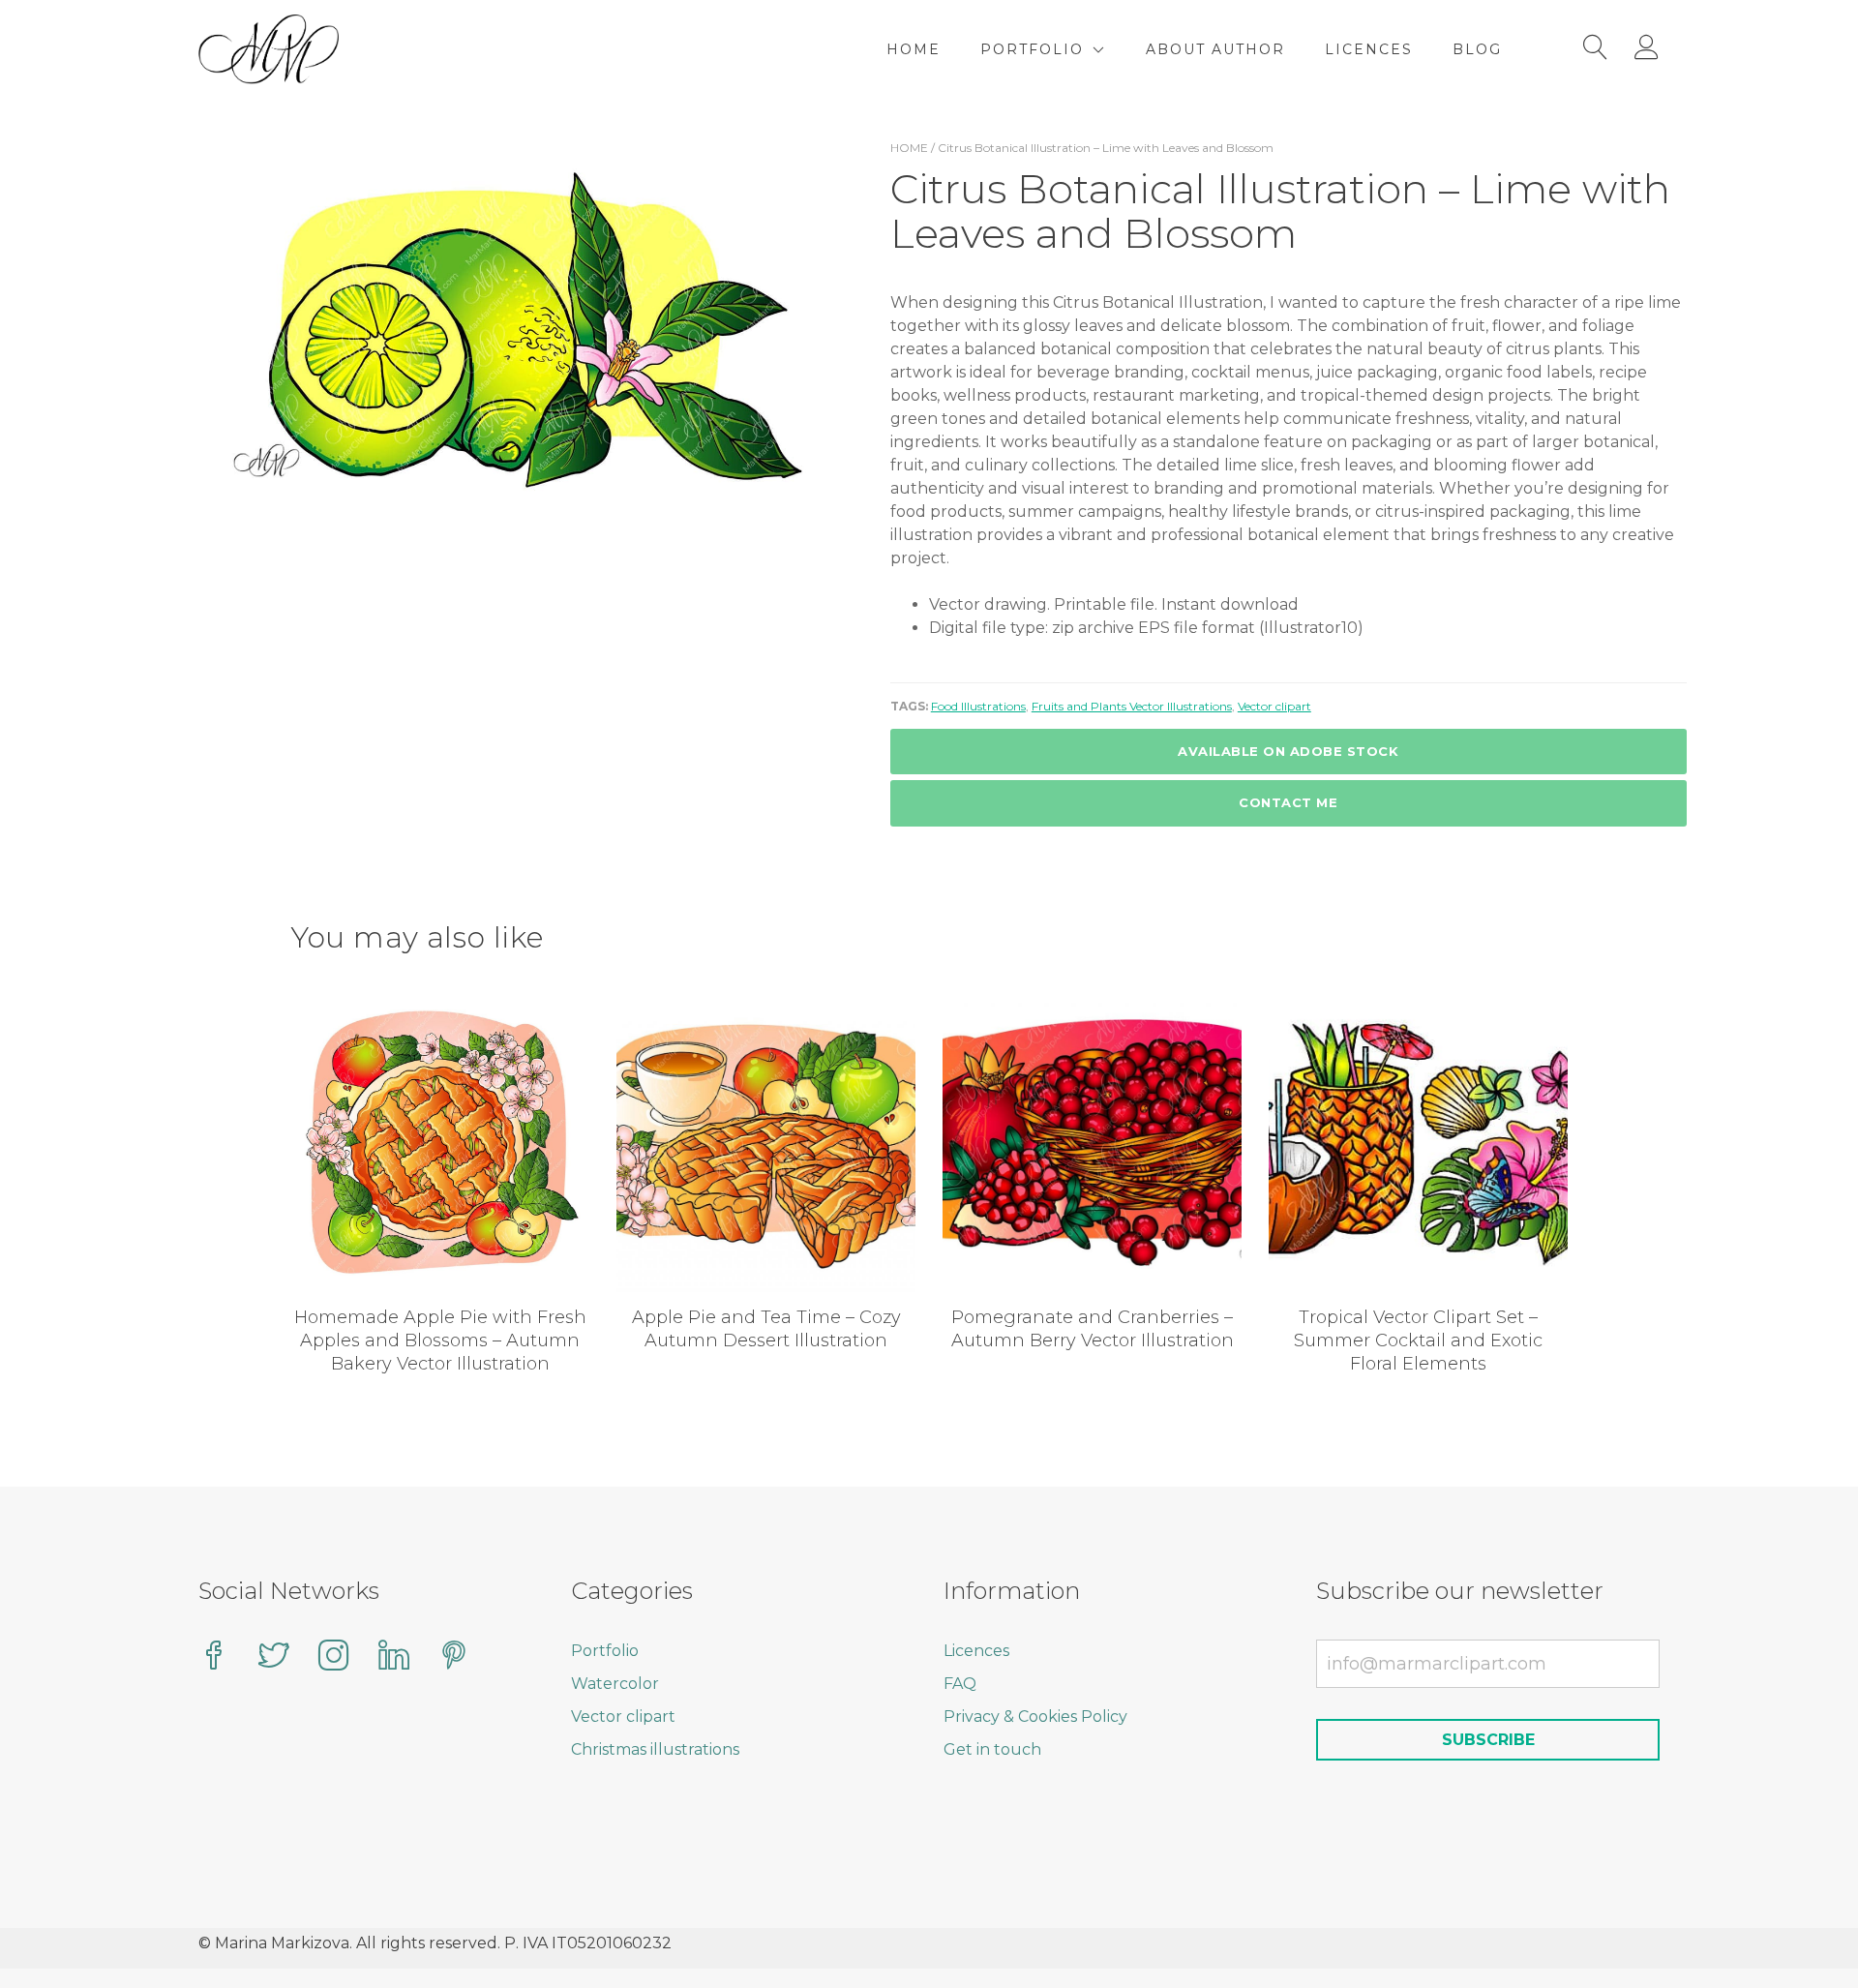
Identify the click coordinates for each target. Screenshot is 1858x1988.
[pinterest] (454, 1657)
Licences (1369, 49)
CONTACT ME (1288, 802)
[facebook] (214, 1657)
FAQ (960, 1684)
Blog (1477, 49)
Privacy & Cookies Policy (1035, 1717)
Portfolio (1032, 49)
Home (914, 49)
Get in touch (992, 1749)
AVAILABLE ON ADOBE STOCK (1288, 751)
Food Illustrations (978, 706)
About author (1215, 49)
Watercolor (615, 1684)
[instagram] (334, 1657)
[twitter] (274, 1657)
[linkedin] (394, 1657)
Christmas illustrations (655, 1749)
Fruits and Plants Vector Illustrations (1132, 706)
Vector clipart (1274, 706)
